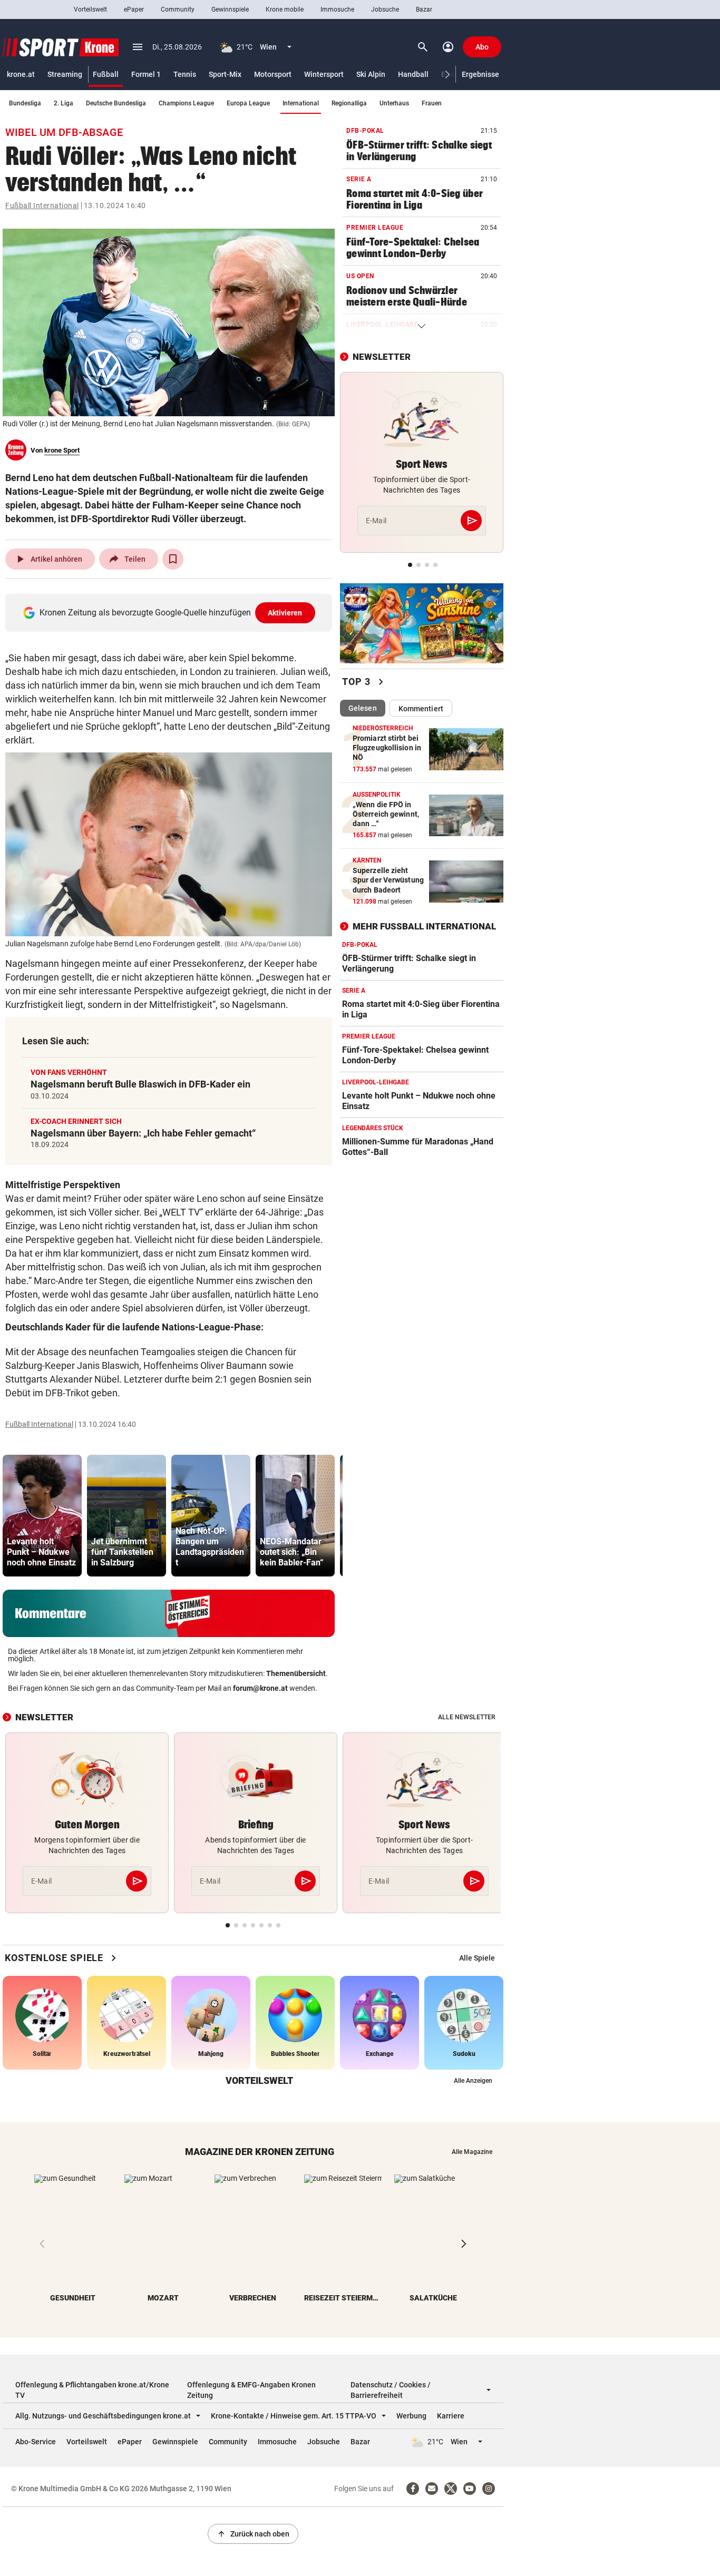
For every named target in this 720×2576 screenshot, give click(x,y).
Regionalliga (349, 103)
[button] (448, 75)
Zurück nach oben (253, 2534)
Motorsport (273, 74)
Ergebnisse (480, 74)
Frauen (432, 103)
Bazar (424, 9)
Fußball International (42, 205)
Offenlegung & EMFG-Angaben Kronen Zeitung (251, 2390)
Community (178, 9)
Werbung (411, 2416)
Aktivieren (285, 613)
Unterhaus (394, 103)
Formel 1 (146, 74)
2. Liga (64, 103)
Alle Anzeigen (473, 2081)
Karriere (451, 2416)
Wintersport (324, 74)
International (301, 103)
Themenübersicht (296, 1673)
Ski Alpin (371, 74)
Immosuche (337, 9)
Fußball (106, 74)
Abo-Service (36, 2442)
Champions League (186, 103)
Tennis (185, 74)
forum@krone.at (260, 1688)
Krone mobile (285, 9)
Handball (413, 74)
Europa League (248, 103)
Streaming (65, 74)
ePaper (134, 9)
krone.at (21, 74)
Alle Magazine (472, 2152)
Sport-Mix (225, 74)
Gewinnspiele (230, 9)
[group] (42, 1516)
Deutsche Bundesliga (116, 103)
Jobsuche (385, 9)
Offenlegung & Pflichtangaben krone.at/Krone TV (92, 2390)
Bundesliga (25, 103)
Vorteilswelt (90, 9)
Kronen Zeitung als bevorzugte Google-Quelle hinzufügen (171, 613)
